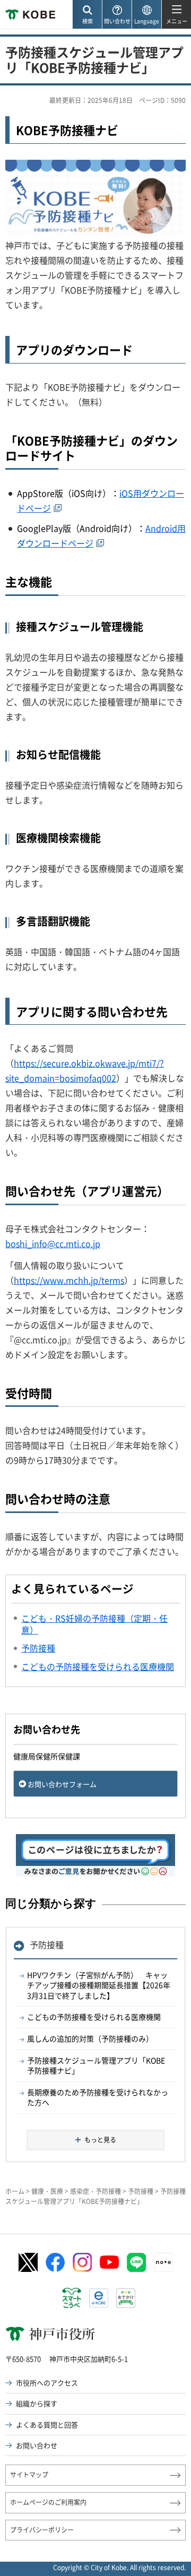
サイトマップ (29, 2475)
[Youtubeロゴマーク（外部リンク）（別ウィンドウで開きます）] (109, 2262)
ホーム (15, 2191)
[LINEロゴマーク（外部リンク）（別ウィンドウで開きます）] (136, 2262)
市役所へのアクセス (47, 2383)
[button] (87, 15)
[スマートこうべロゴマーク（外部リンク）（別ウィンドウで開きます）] (72, 2298)
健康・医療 (47, 2191)
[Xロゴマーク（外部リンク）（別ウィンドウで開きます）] (28, 2263)
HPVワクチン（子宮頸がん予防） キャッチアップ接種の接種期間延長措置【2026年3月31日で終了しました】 (99, 1985)
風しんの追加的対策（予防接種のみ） (90, 2038)
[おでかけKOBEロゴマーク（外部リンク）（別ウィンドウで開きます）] (126, 2298)
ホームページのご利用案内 (48, 2502)
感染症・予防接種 (95, 2191)
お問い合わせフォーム (62, 1784)
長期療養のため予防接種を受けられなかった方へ (98, 2097)
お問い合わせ (37, 2445)
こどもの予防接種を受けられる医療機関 (94, 2017)
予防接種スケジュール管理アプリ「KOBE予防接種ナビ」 (96, 2065)
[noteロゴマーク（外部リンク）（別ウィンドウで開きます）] (163, 2262)
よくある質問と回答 (47, 2424)
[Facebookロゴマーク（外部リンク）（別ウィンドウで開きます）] (55, 2262)
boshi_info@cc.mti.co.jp (53, 1243)
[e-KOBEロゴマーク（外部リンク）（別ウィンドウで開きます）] (99, 2298)
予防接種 (47, 1944)
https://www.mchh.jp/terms (69, 1280)
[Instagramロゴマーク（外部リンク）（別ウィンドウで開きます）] (82, 2262)
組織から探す (37, 2403)
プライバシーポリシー (42, 2530)
